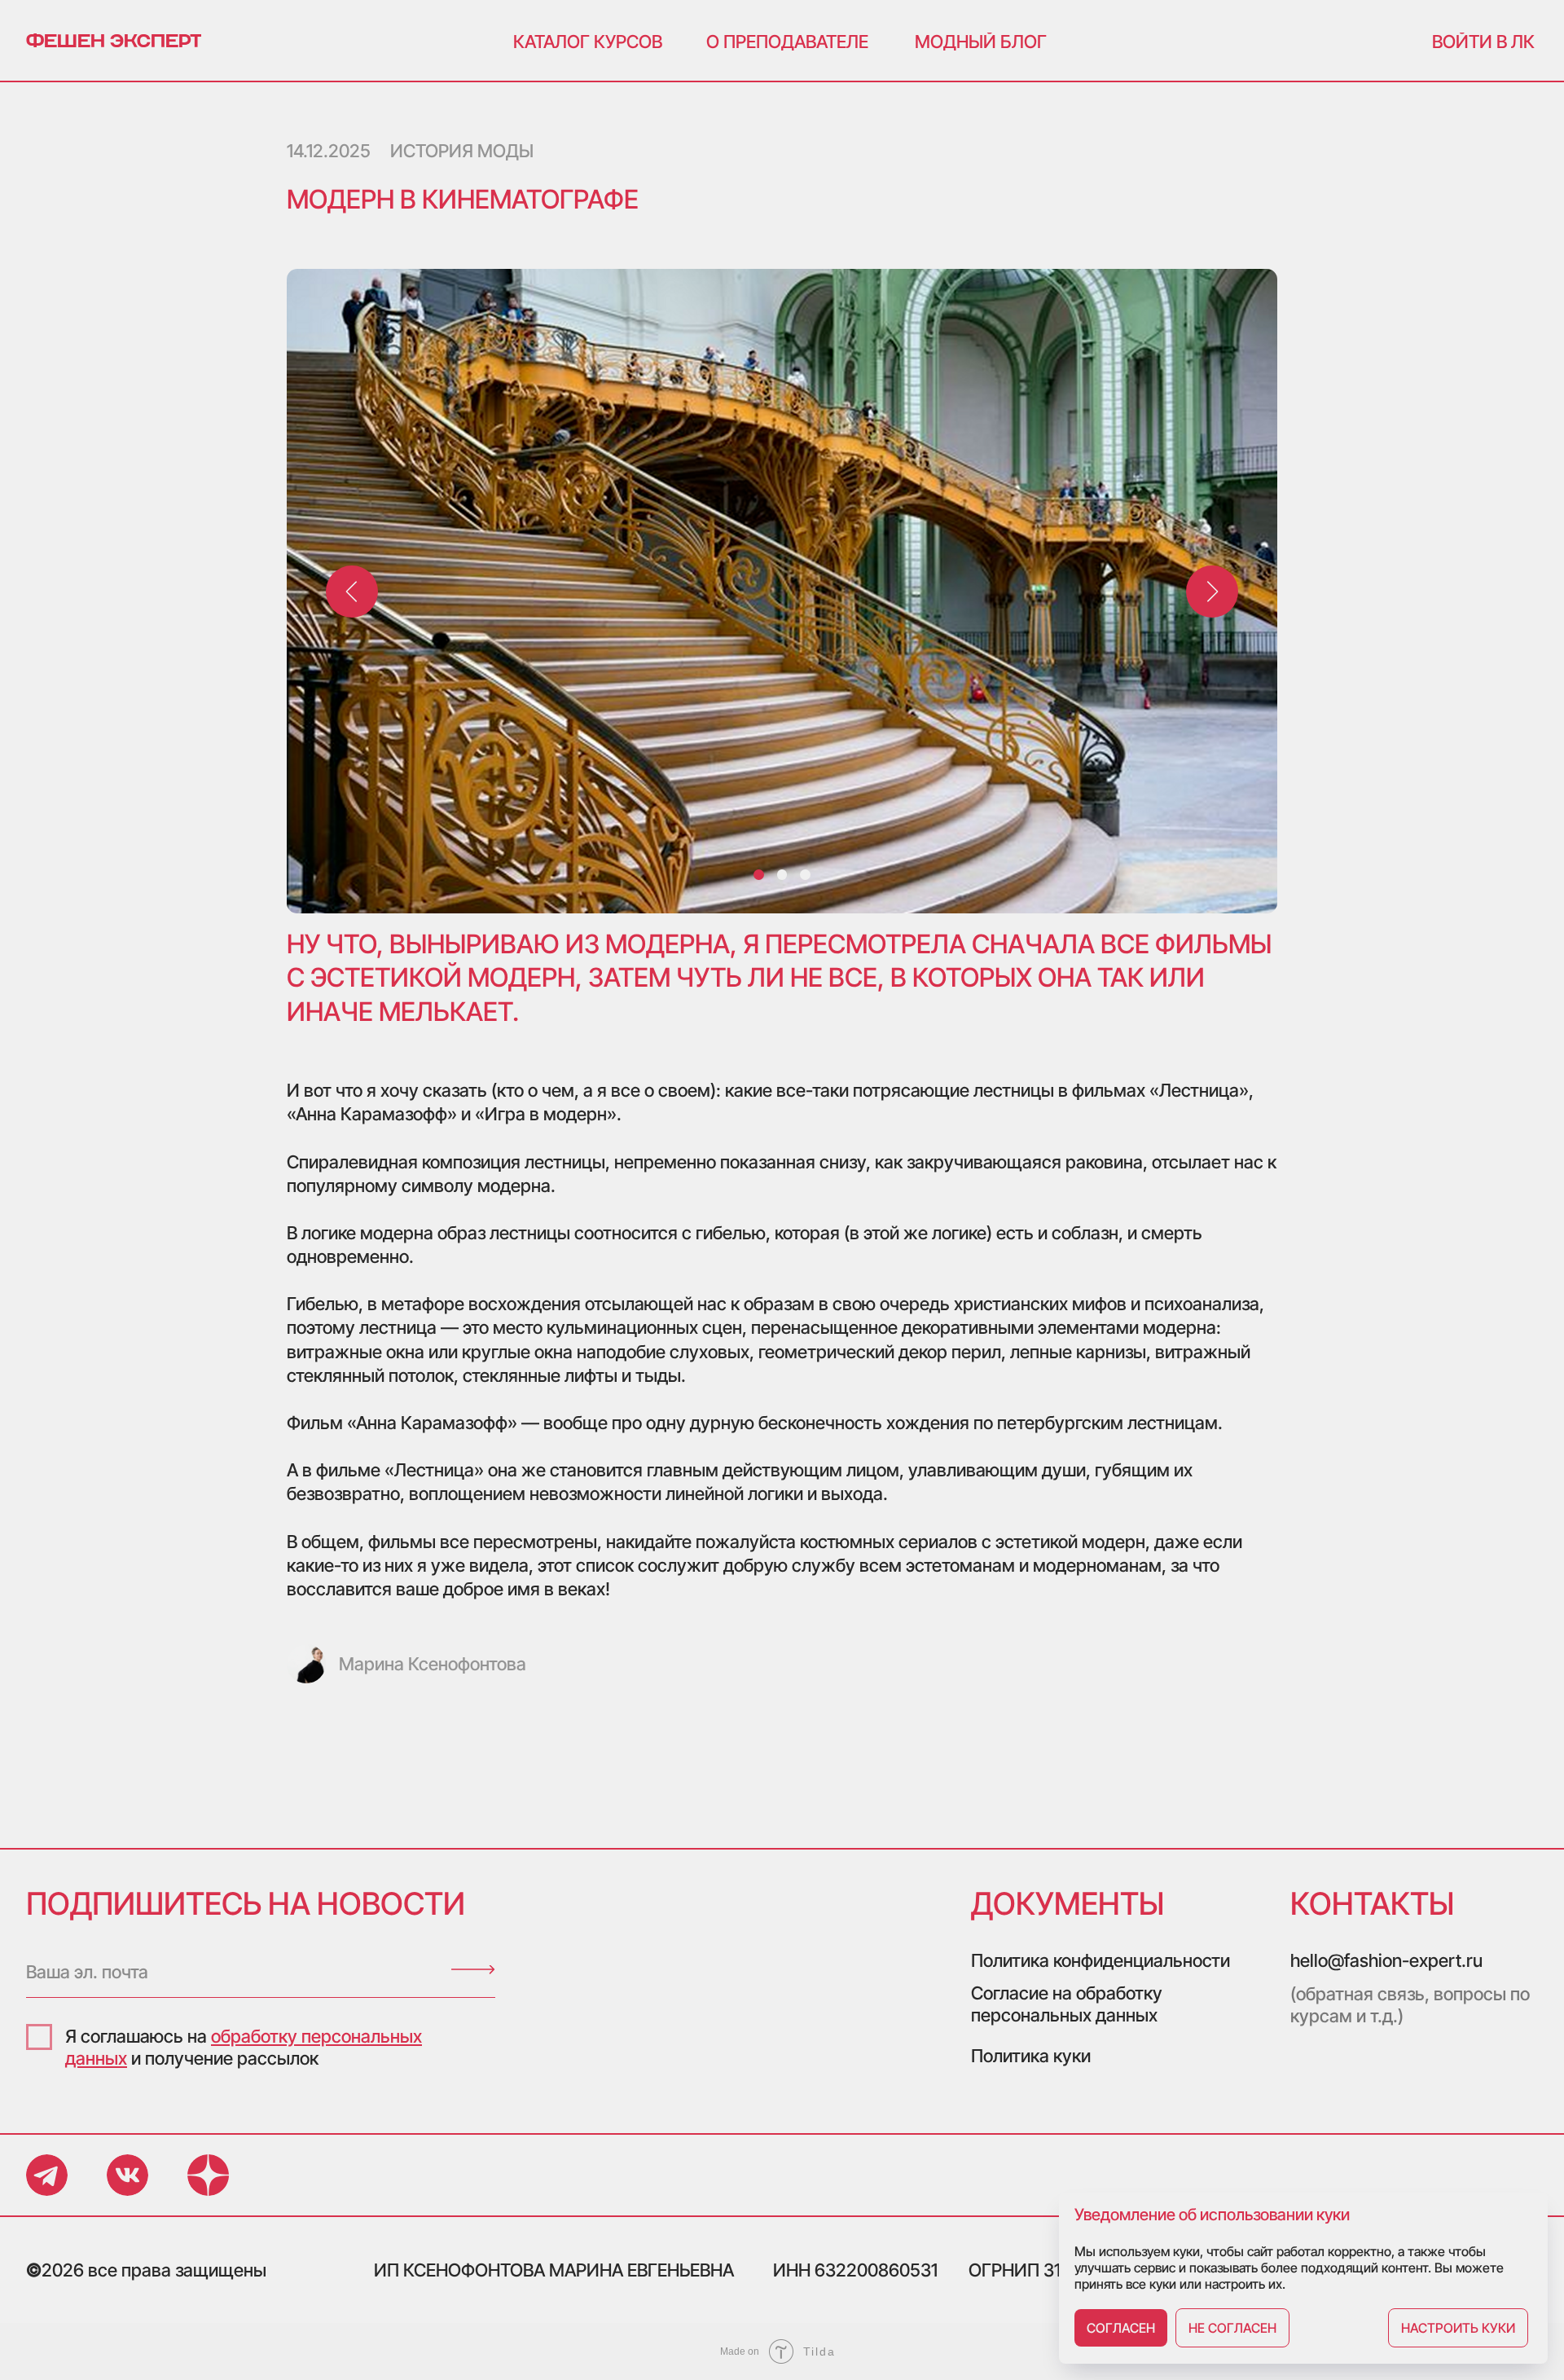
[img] (473, 1970)
